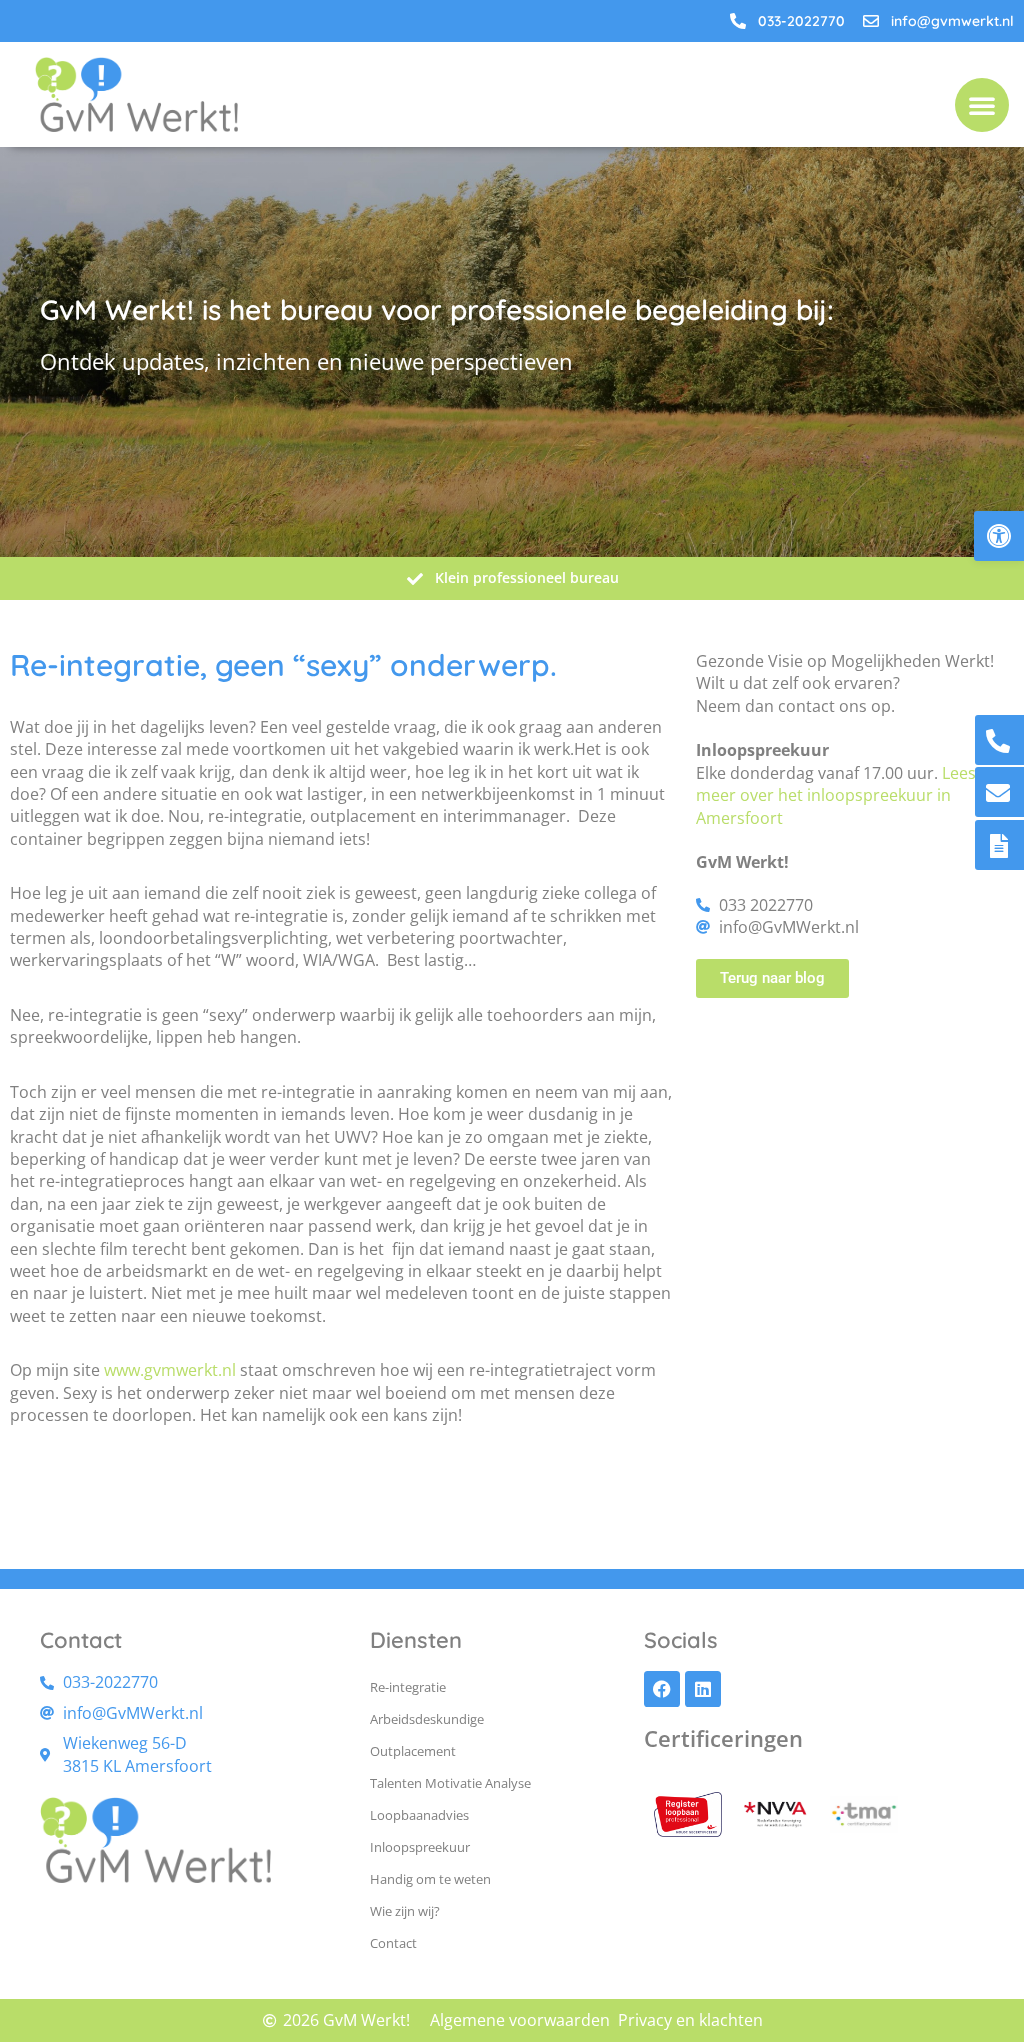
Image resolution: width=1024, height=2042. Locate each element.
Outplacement (413, 1751)
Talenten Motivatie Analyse (450, 1783)
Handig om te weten (430, 1879)
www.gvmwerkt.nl (170, 1370)
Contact (393, 1943)
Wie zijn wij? (405, 1911)
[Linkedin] (703, 1689)
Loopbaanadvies (419, 1815)
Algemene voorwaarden (520, 2020)
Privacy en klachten (690, 2020)
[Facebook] (662, 1689)
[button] (999, 536)
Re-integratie (408, 1687)
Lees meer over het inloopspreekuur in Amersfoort (836, 795)
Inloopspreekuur (420, 1847)
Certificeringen (723, 1738)
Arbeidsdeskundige (427, 1719)
